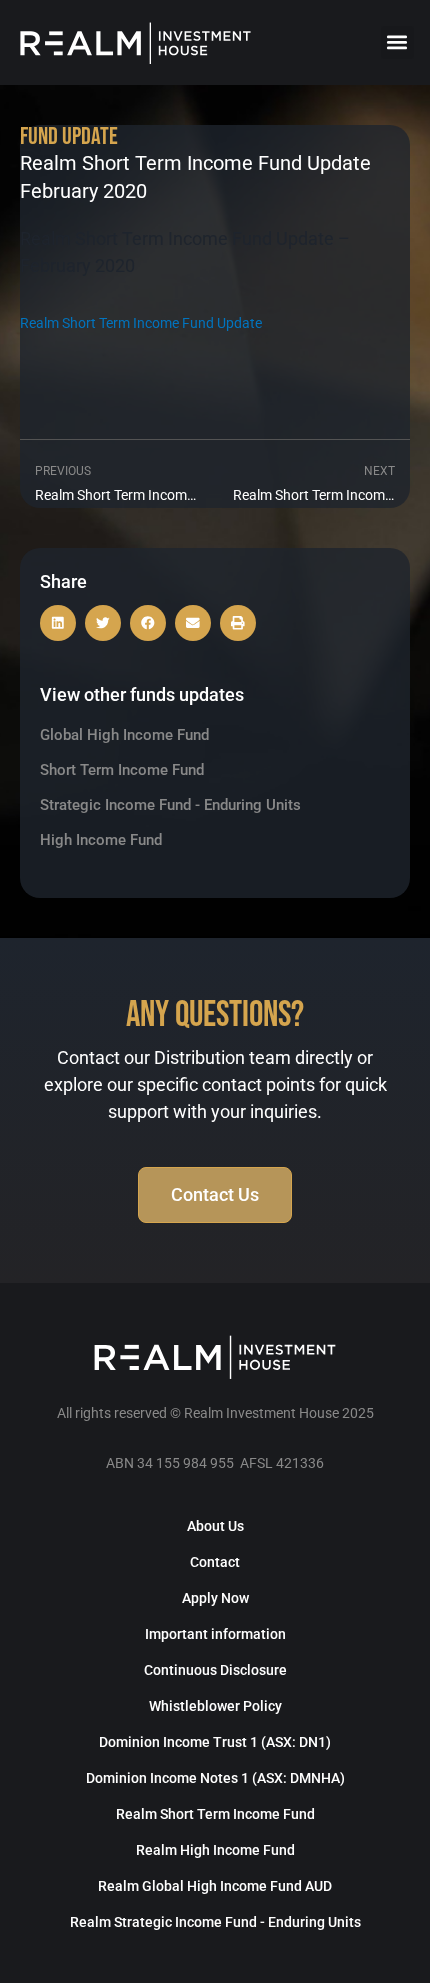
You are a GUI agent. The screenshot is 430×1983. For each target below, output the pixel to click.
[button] (397, 42)
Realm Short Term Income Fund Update (141, 323)
